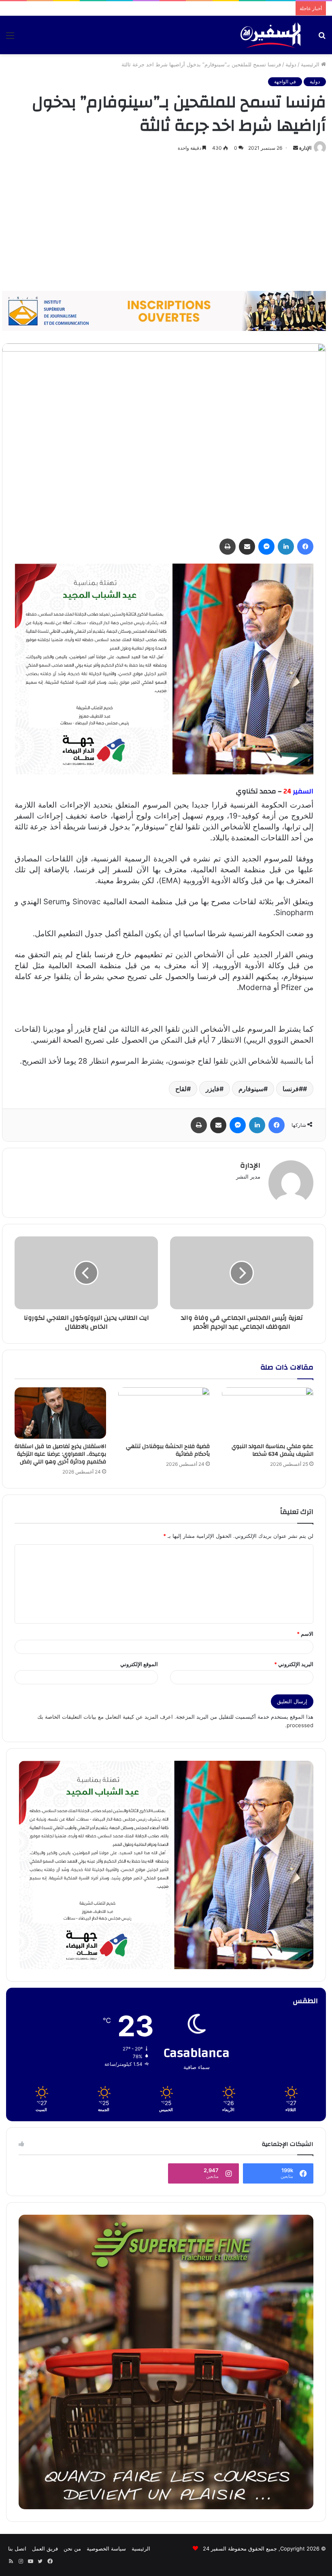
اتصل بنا (17, 2548)
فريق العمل (45, 2548)
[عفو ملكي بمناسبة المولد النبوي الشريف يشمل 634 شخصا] (268, 1413)
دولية (291, 64)
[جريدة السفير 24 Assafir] (270, 35)
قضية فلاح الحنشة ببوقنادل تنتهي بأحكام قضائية (168, 1450)
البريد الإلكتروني (294, 1664)
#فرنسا (293, 1089)
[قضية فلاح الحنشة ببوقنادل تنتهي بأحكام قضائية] (164, 1413)
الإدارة (305, 148)
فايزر (213, 1089)
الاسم (305, 1634)
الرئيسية (311, 64)
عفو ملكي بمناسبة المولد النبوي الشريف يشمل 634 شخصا (272, 1450)
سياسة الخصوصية (106, 2548)
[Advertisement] (166, 222)
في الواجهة (285, 82)
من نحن (72, 2548)
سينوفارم (251, 1089)
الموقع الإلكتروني (139, 1664)
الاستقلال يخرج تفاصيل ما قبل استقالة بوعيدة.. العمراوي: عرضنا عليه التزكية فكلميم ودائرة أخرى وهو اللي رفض (60, 1454)
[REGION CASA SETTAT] (164, 669)
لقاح (181, 1089)
